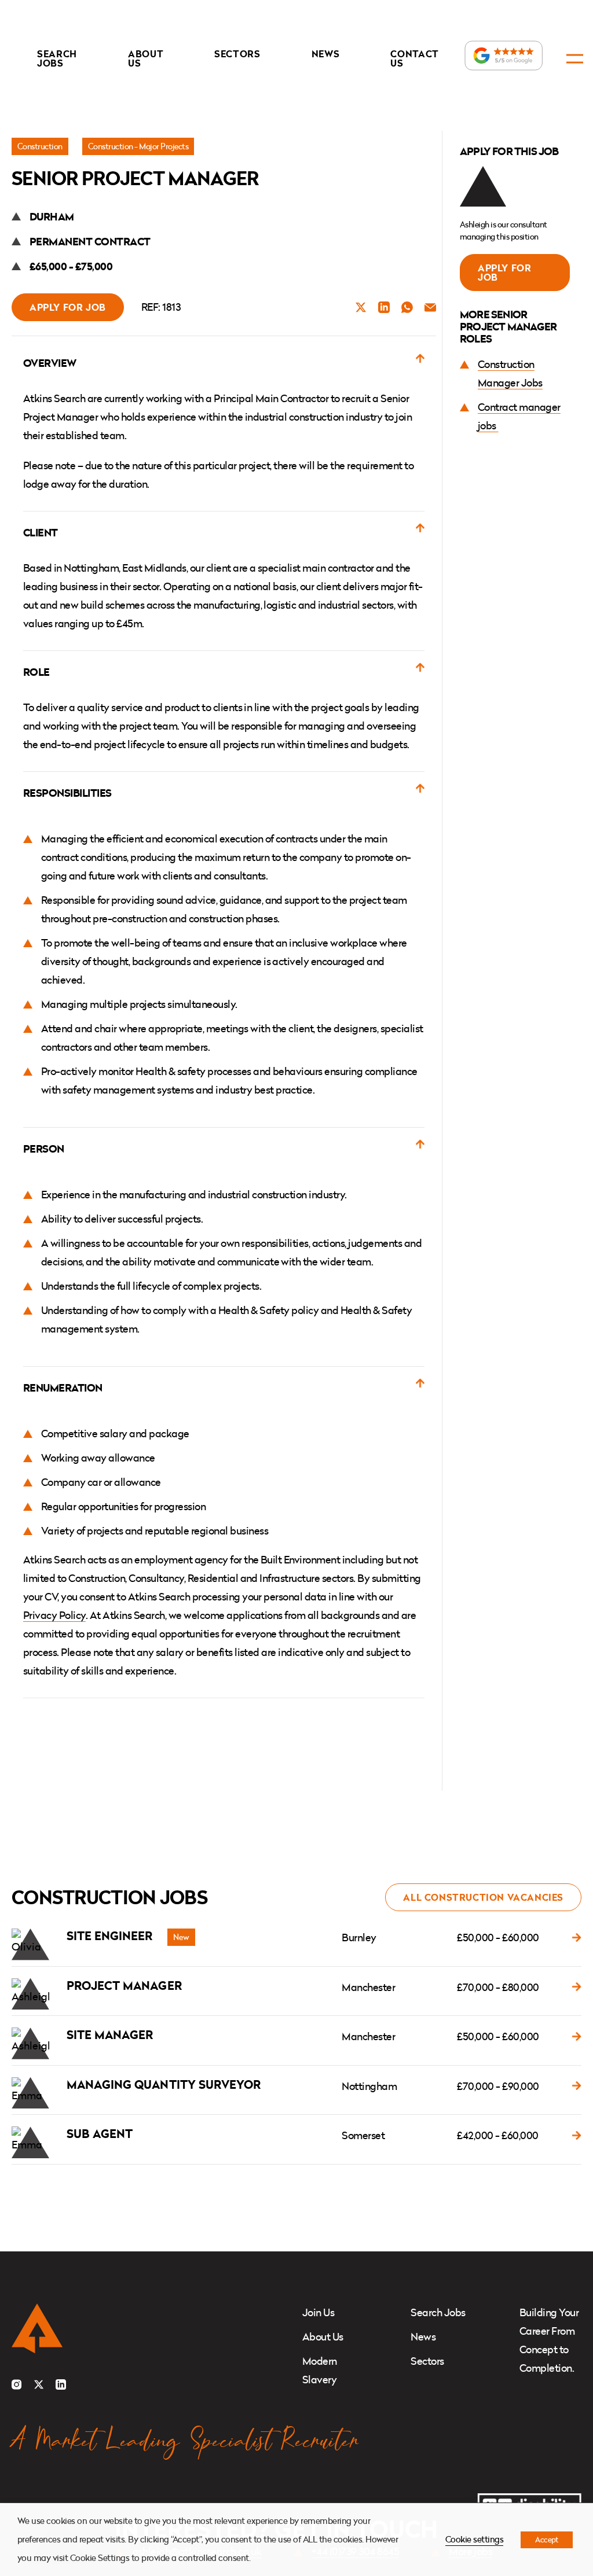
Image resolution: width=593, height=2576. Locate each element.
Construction (40, 146)
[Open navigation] (575, 59)
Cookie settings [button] (474, 2539)
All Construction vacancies (483, 1897)
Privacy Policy (54, 1615)
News (326, 54)
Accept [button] (547, 2540)
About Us (146, 58)
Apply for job (68, 307)
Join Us (318, 2312)
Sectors (237, 54)
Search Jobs (57, 58)
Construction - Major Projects (138, 146)
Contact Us (415, 58)
